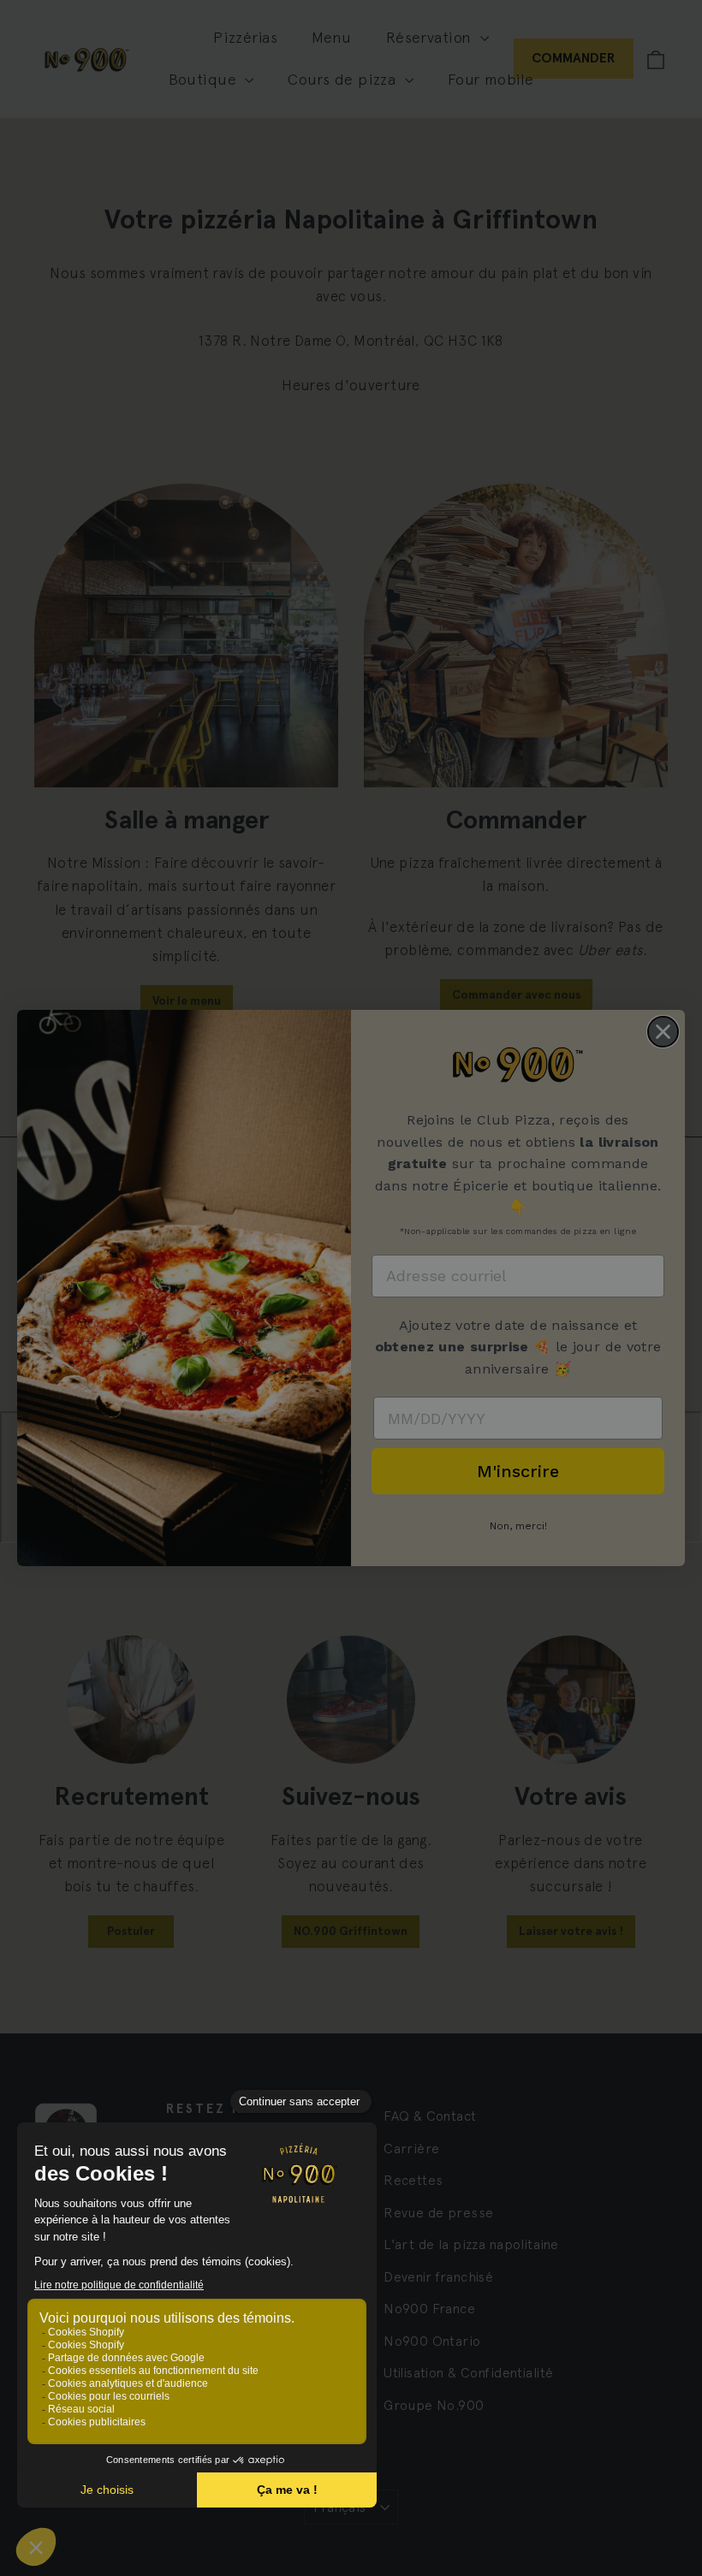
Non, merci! (518, 1526)
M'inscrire (518, 1471)
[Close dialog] (663, 1032)
